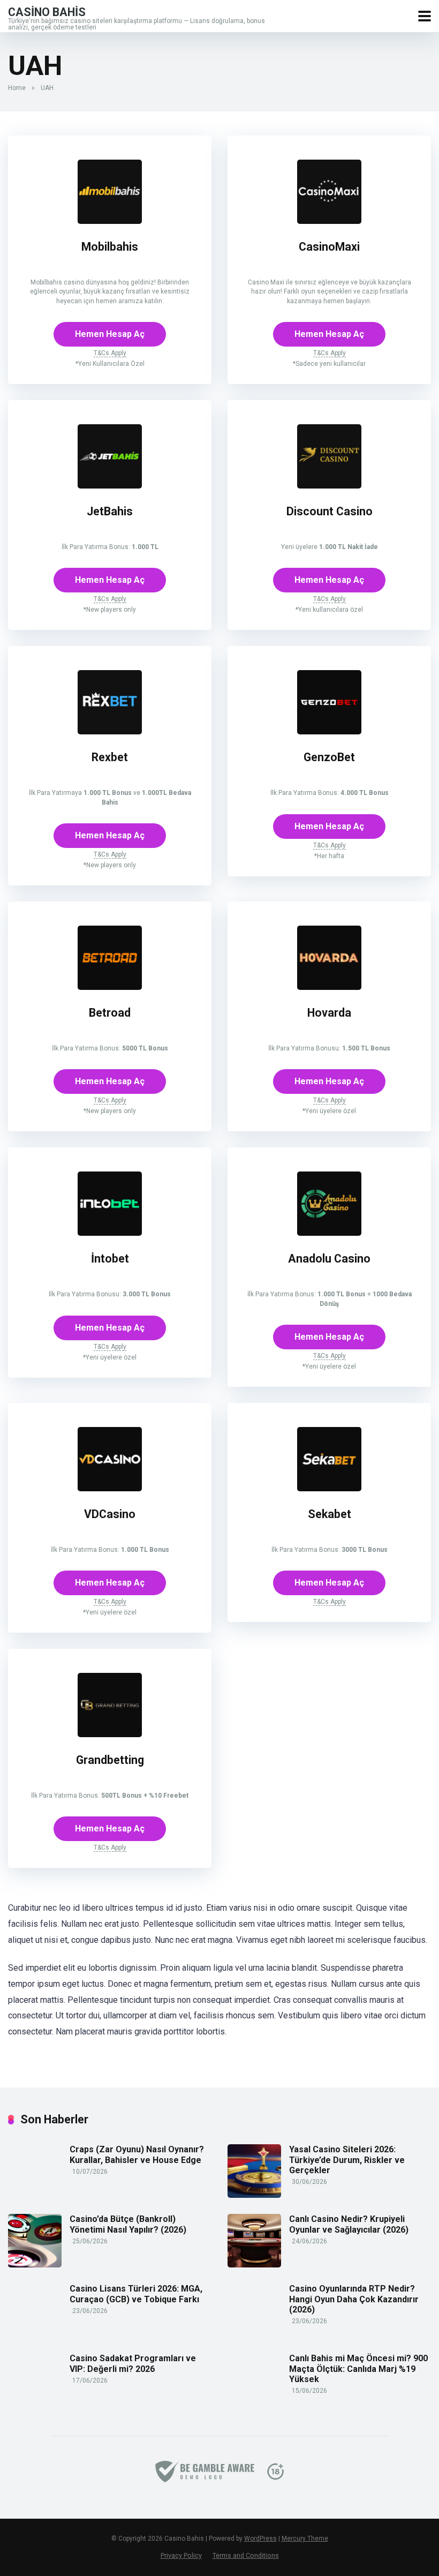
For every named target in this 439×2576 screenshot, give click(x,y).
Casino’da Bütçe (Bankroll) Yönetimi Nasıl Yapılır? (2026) (128, 2224)
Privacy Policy (181, 2555)
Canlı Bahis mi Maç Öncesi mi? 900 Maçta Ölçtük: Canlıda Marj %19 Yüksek (358, 2368)
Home (17, 88)
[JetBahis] (110, 486)
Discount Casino (330, 511)
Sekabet (330, 1514)
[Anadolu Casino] (329, 1233)
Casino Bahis (47, 12)
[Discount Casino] (329, 486)
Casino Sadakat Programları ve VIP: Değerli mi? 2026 (133, 2363)
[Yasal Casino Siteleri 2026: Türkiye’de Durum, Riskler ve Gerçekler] (254, 2195)
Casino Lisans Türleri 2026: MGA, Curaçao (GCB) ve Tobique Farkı (136, 2294)
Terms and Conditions (246, 2555)
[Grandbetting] (110, 1734)
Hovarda (329, 1013)
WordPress (260, 2539)
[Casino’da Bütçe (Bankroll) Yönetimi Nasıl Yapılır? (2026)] (35, 2265)
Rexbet (110, 757)
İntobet (110, 1259)
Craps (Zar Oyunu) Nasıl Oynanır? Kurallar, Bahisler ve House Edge (137, 2154)
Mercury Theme (305, 2539)
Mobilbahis (110, 247)
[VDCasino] (110, 1488)
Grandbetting (110, 1760)
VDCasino (110, 1514)
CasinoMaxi (329, 247)
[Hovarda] (329, 987)
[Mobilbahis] (110, 221)
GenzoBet (329, 757)
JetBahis (110, 511)
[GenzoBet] (329, 731)
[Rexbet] (110, 731)
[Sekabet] (329, 1488)
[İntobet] (110, 1233)
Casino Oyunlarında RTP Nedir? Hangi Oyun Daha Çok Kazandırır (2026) (354, 2299)
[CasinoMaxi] (329, 221)
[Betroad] (110, 987)
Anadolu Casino (329, 1259)
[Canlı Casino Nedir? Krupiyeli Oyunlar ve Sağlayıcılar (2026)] (254, 2265)
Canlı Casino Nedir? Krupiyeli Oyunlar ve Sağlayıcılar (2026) (349, 2224)
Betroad (110, 1013)
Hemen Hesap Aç (110, 334)
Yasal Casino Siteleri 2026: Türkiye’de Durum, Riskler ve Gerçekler (347, 2160)
